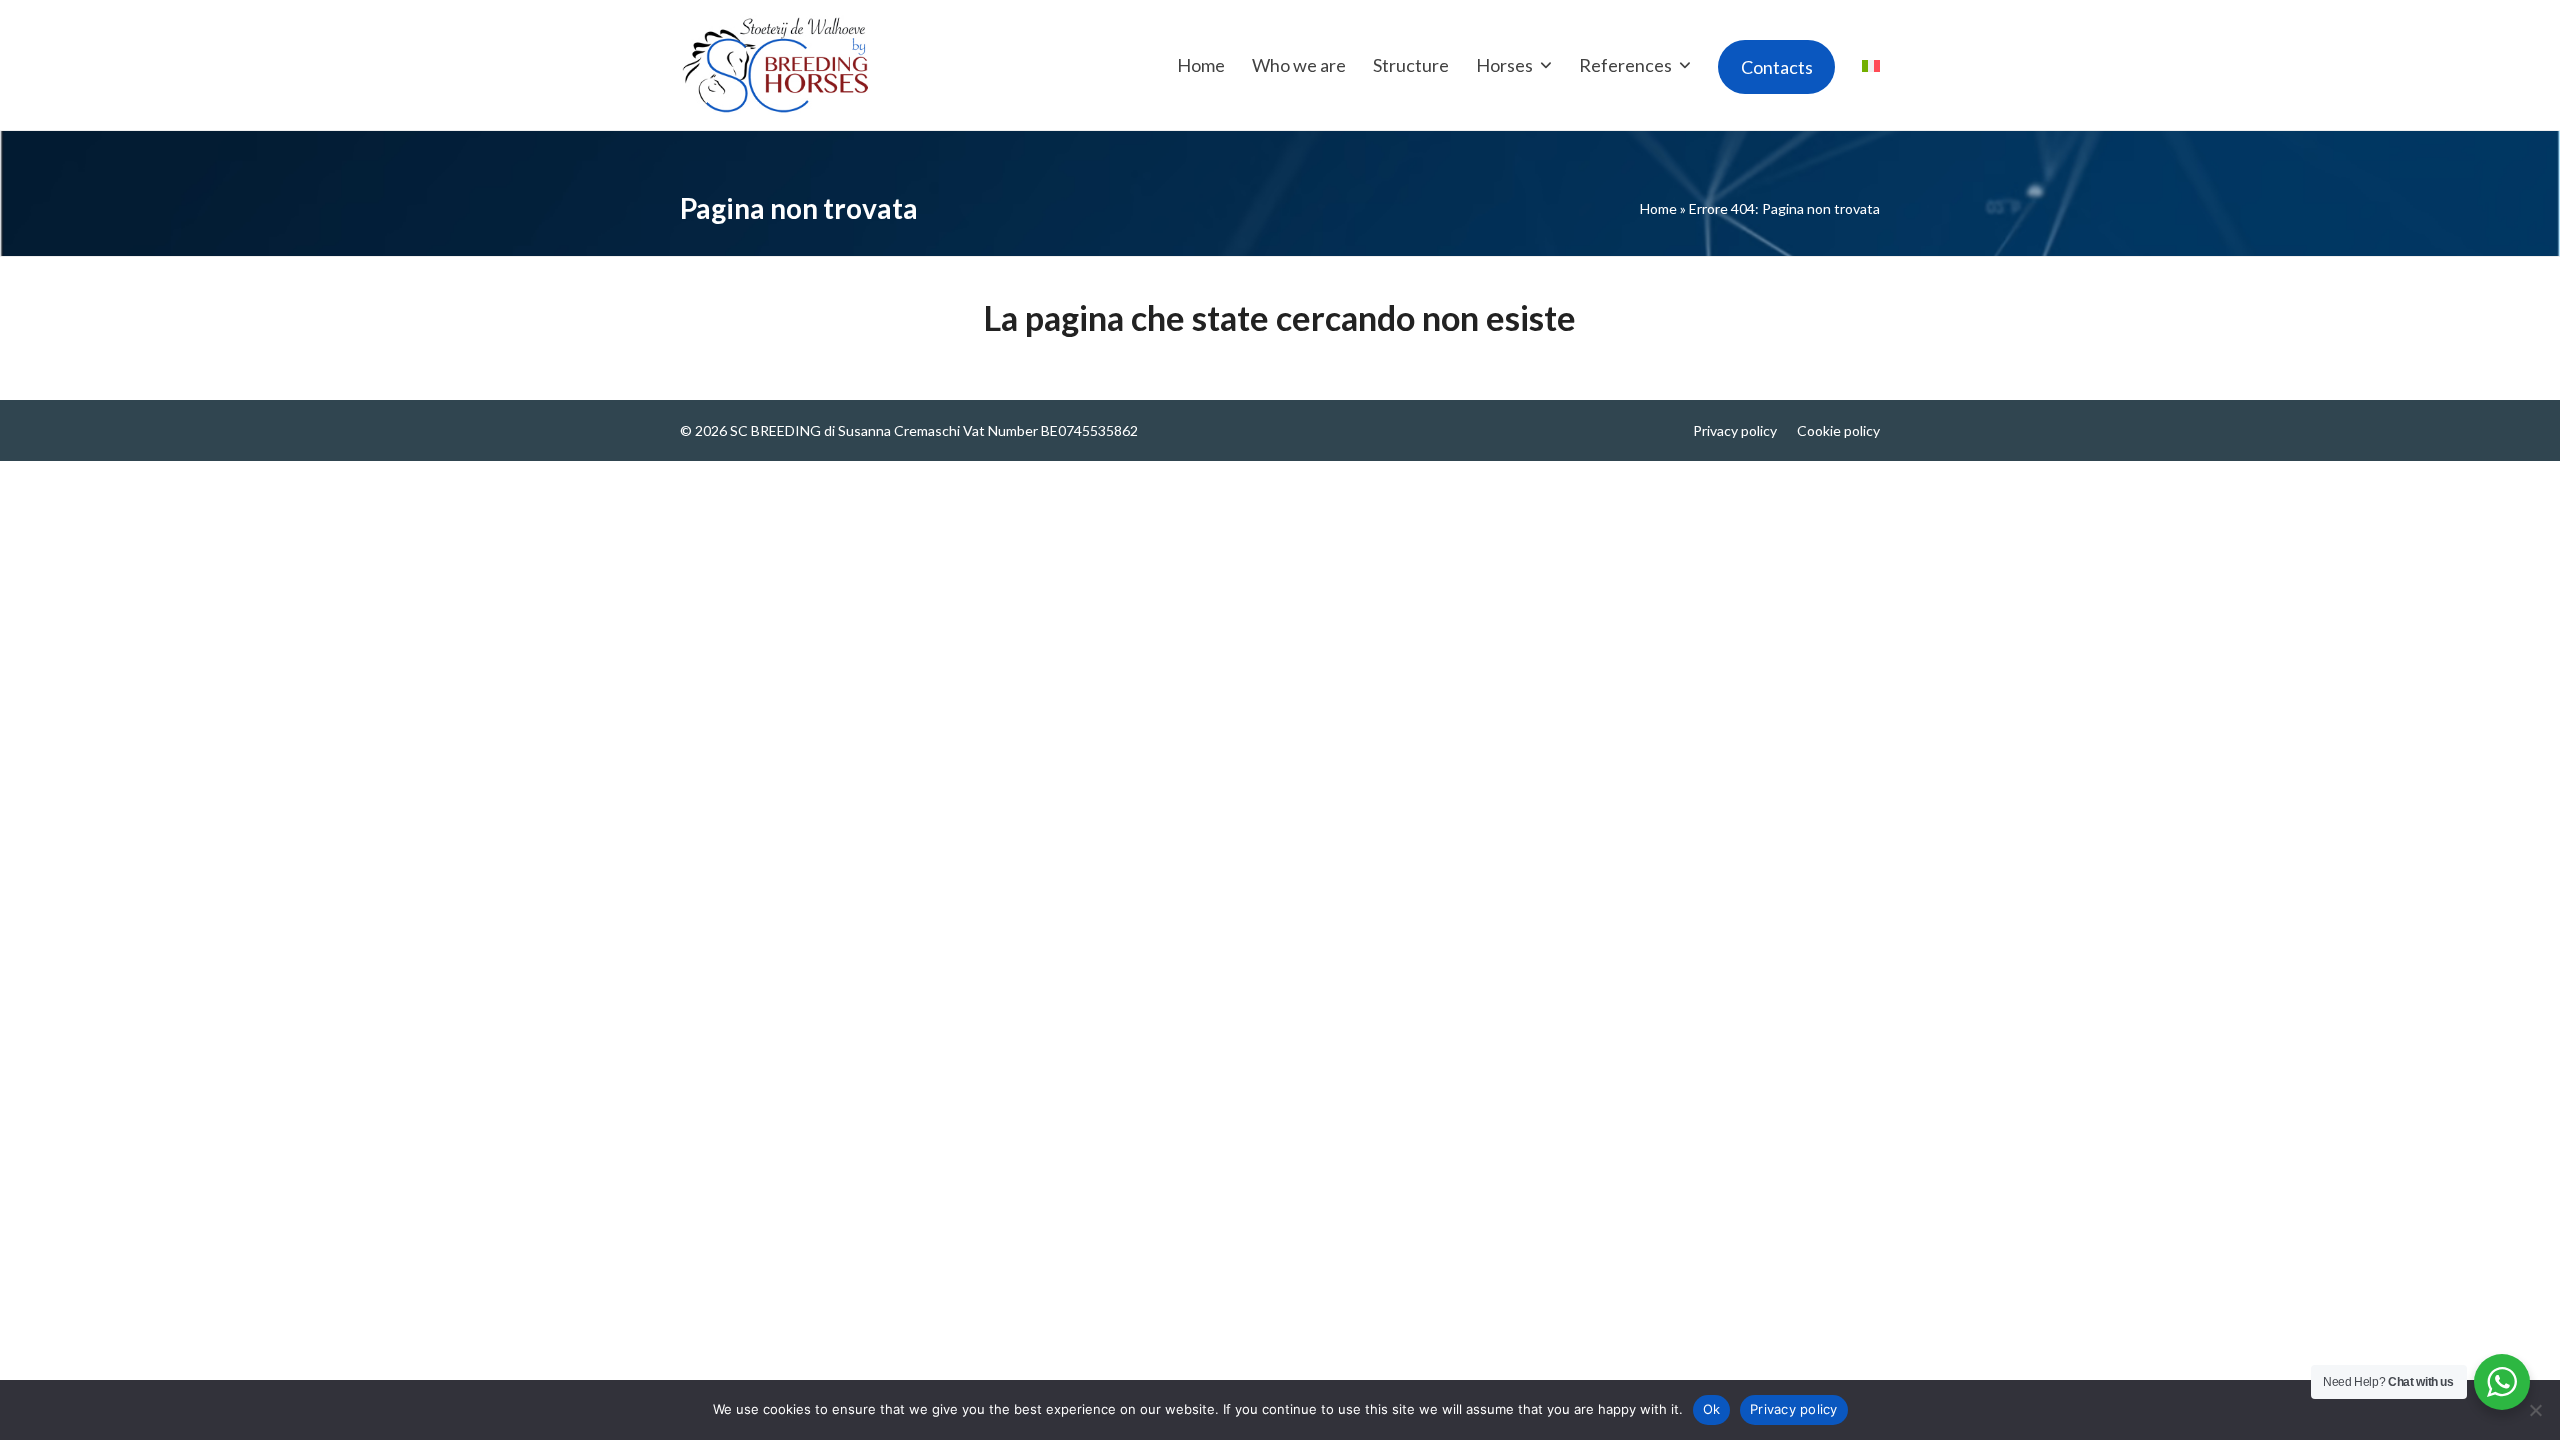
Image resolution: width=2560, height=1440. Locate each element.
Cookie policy (1838, 430)
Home (1658, 208)
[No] (2535, 1410)
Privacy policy (1735, 430)
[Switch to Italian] (1871, 65)
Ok (1712, 1409)
